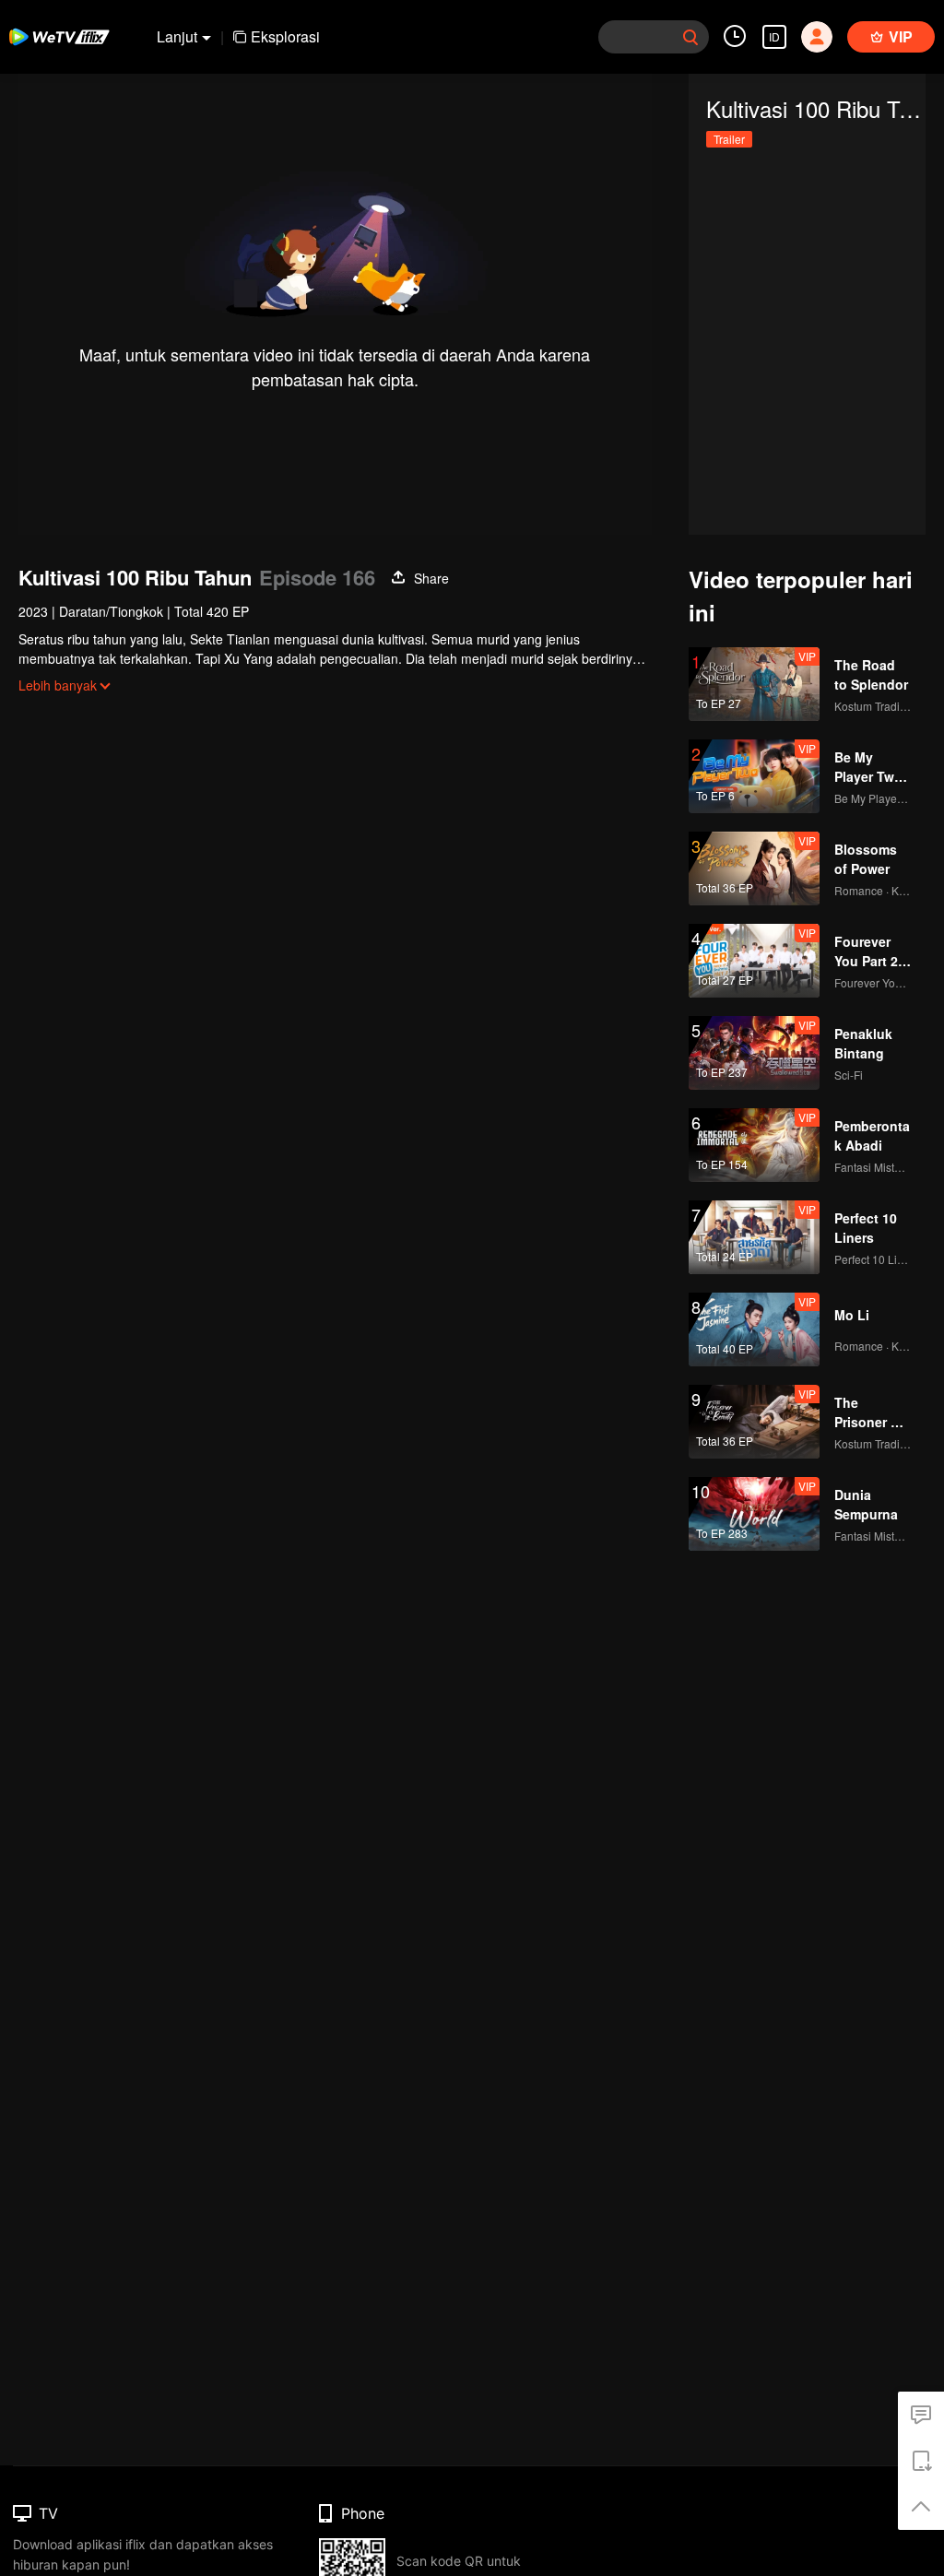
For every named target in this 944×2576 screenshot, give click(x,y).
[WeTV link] (60, 37)
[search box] (690, 37)
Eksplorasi (285, 36)
